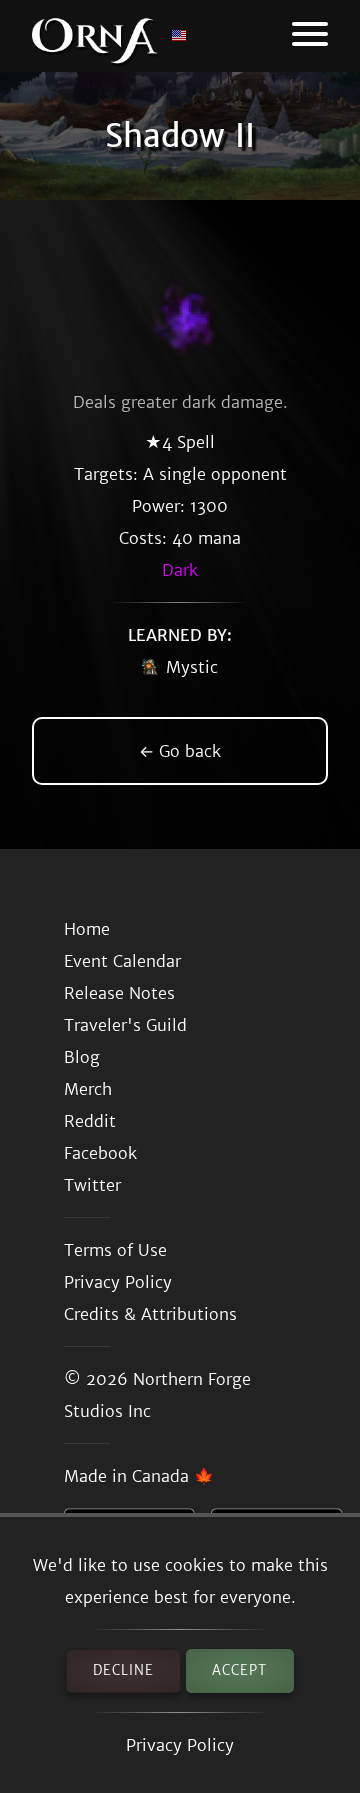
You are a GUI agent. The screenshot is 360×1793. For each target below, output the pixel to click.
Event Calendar (122, 961)
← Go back (180, 751)
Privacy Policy (180, 1745)
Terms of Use (115, 1250)
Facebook (100, 1153)
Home (87, 929)
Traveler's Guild (125, 1025)
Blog (82, 1057)
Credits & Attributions (150, 1314)
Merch (88, 1089)
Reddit (90, 1121)
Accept (239, 1670)
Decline (123, 1670)
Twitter (92, 1185)
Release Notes (119, 993)
